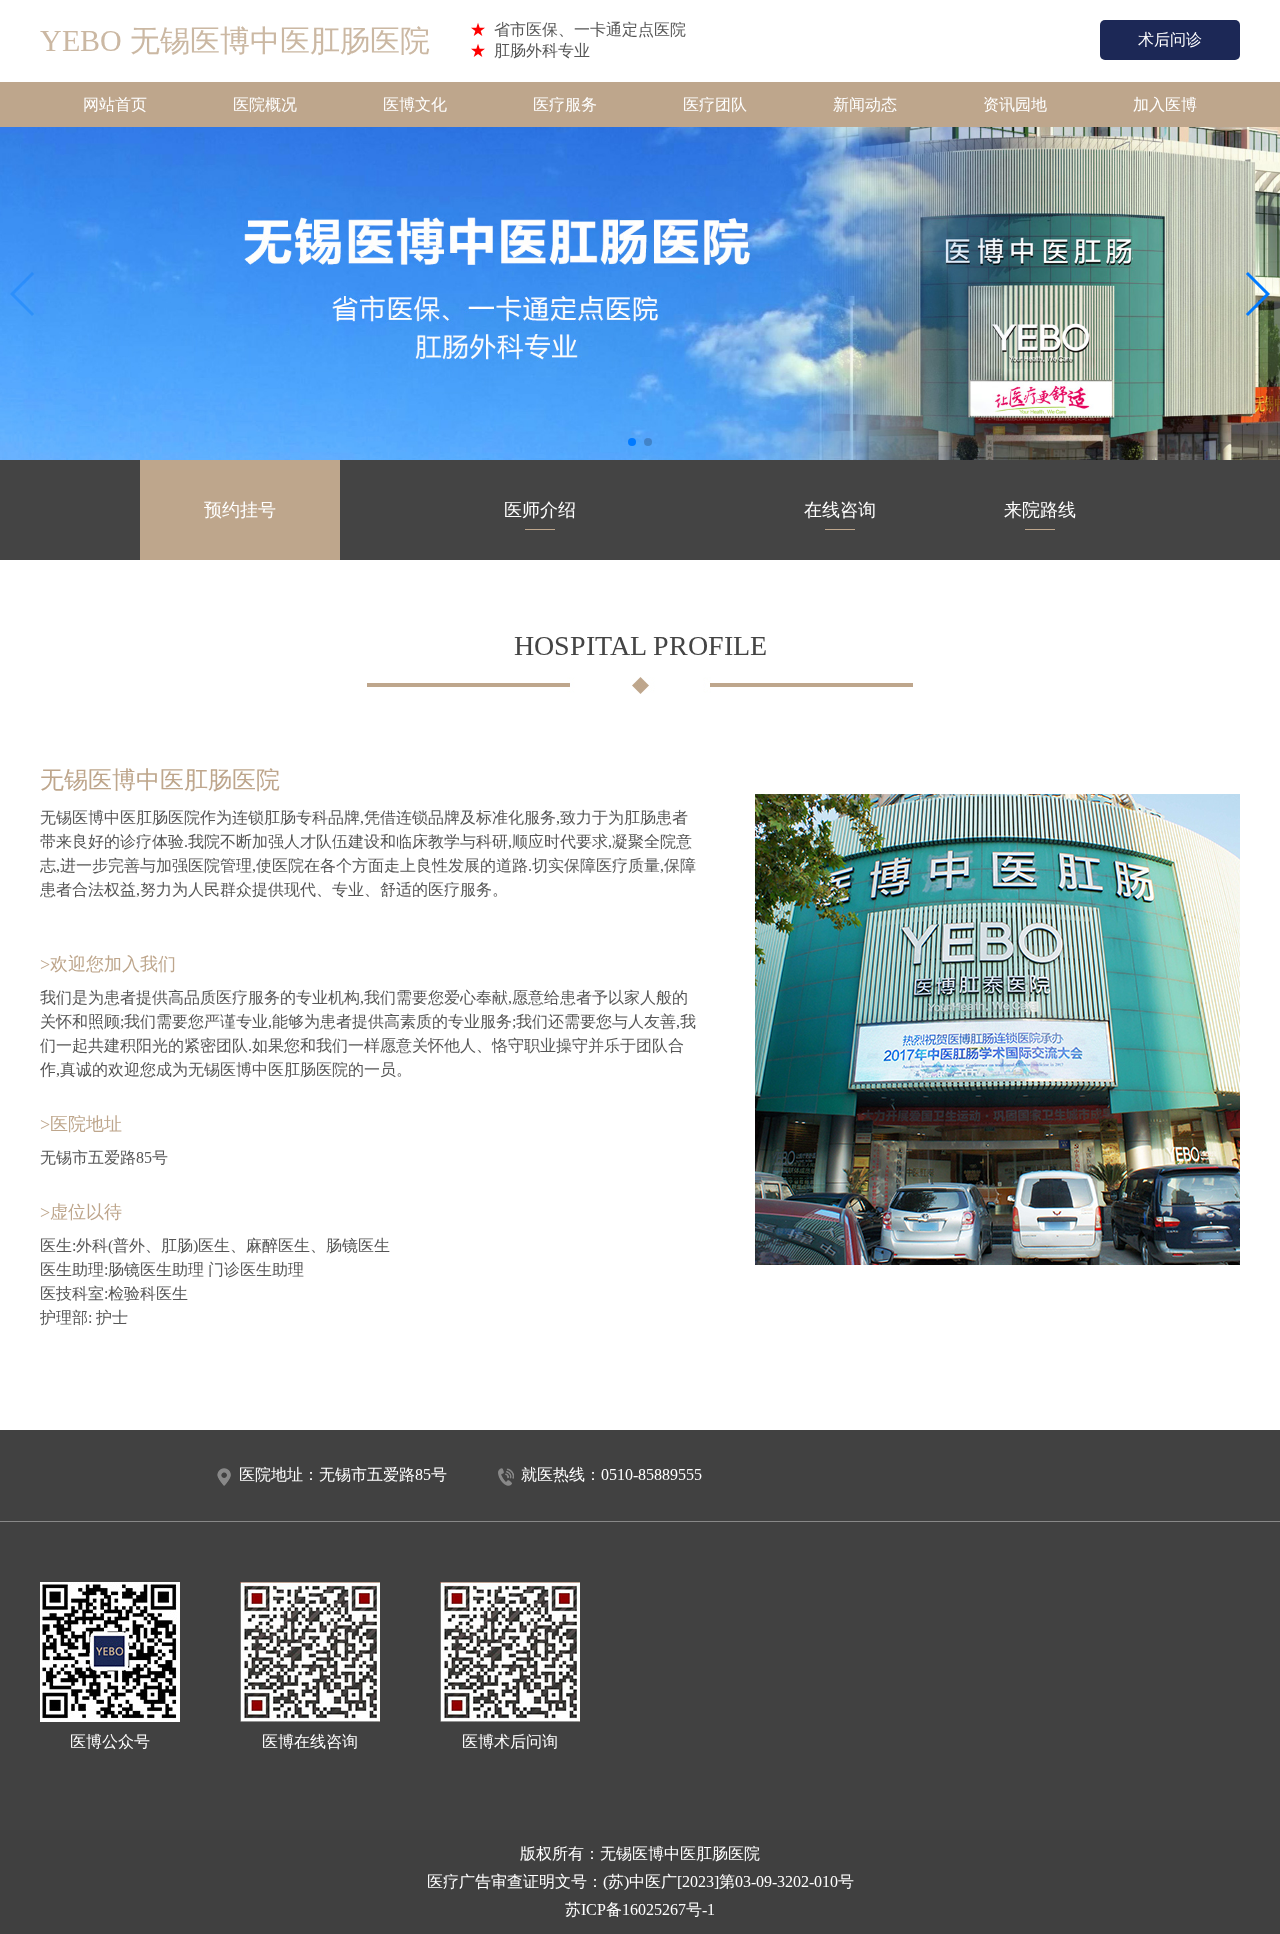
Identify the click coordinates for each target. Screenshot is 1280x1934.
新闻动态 (865, 104)
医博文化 (415, 104)
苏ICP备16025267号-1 (640, 1909)
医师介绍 (540, 510)
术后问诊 (1170, 39)
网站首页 (115, 104)
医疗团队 (715, 104)
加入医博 (1165, 104)
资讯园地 (1015, 104)
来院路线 (1040, 510)
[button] (632, 442)
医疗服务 (565, 104)
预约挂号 (240, 510)
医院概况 (265, 104)
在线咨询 (840, 510)
